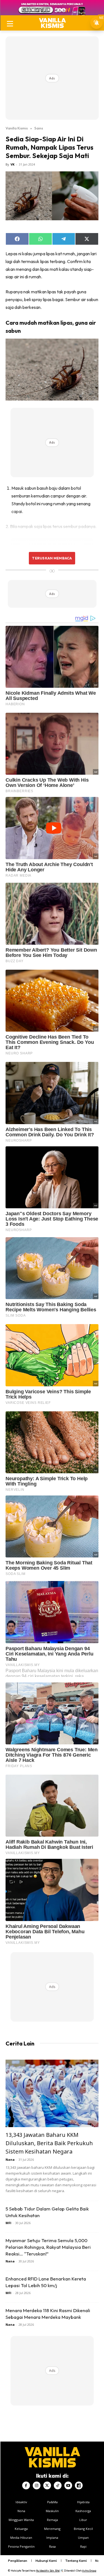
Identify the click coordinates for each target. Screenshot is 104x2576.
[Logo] (52, 23)
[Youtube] (68, 2485)
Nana (10, 2159)
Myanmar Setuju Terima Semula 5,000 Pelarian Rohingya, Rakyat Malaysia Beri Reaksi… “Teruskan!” (48, 2247)
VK (12, 164)
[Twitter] (47, 2485)
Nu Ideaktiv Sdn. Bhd (48, 2571)
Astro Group (89, 2571)
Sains (39, 128)
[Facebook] (26, 2485)
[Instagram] (37, 2485)
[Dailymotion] (79, 2485)
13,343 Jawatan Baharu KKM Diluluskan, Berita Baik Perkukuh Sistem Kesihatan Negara (49, 2143)
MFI (8, 2223)
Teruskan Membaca (52, 558)
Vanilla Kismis (17, 128)
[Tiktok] (58, 2485)
